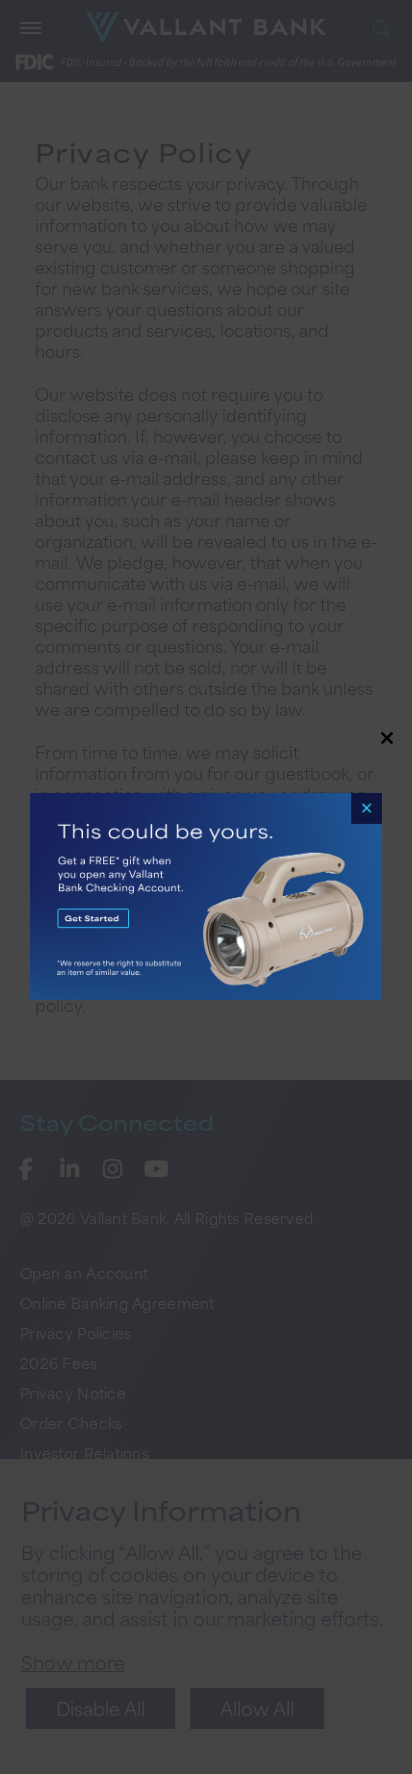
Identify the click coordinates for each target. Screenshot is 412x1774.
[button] (206, 886)
